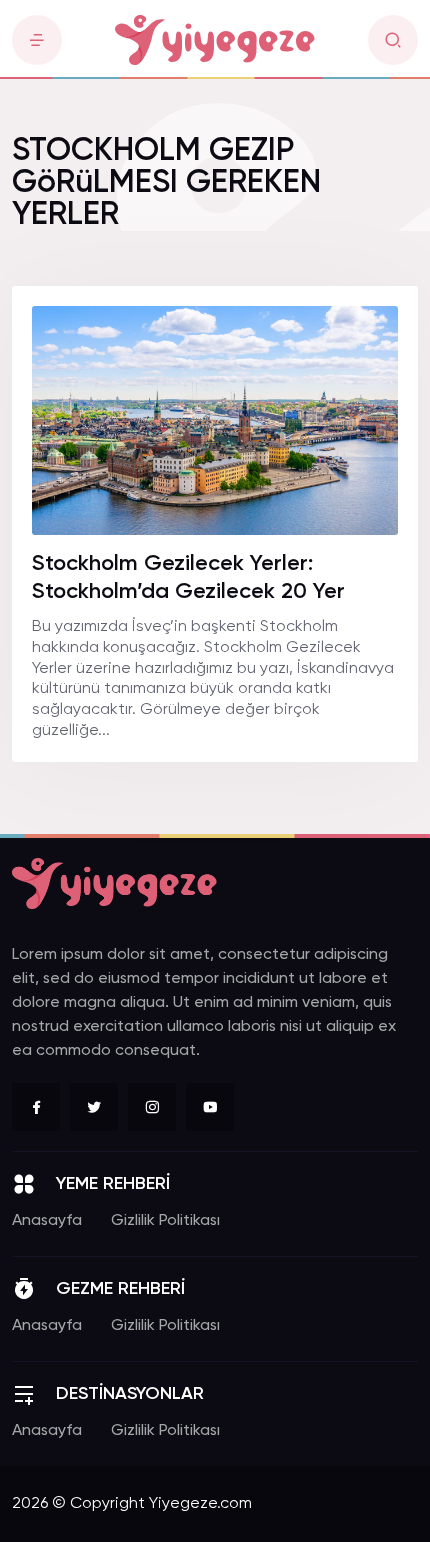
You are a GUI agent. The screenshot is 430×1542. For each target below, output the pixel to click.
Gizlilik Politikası (165, 1221)
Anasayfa (47, 1221)
